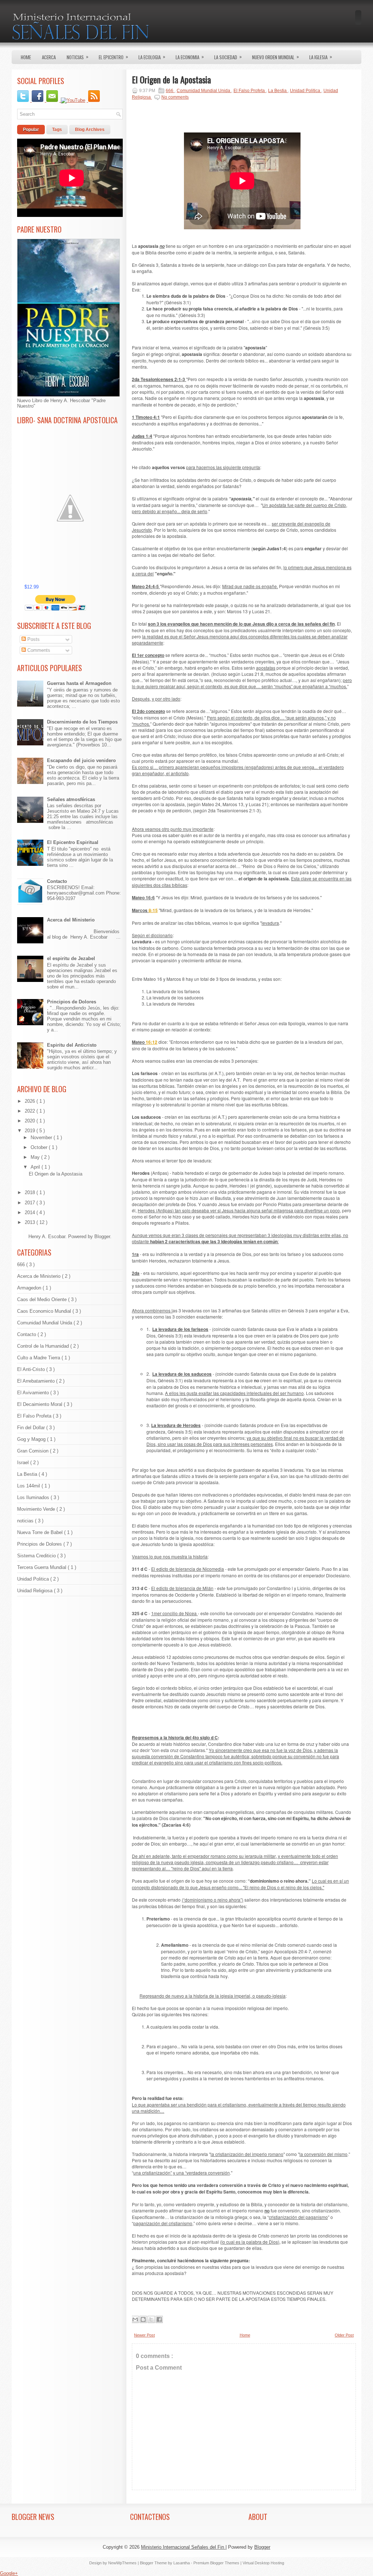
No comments (175, 97)
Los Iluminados (34, 1497)
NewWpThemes (123, 2563)
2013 (31, 1222)
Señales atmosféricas (71, 799)
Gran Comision (34, 1451)
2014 (31, 1212)
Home (26, 57)
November (42, 1138)
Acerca (49, 57)
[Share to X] (151, 2319)
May (36, 1157)
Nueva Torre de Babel (41, 1532)
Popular (31, 130)
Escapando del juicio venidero (81, 760)
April (36, 1167)
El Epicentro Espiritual (73, 842)
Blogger (102, 1237)
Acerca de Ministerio (40, 1276)
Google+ (9, 2573)
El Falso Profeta (35, 1416)
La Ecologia (152, 57)
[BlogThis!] (143, 2319)
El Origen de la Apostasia (56, 1174)
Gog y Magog (32, 1439)
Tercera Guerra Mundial (42, 1567)
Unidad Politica (34, 1579)
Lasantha (182, 2563)
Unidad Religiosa (36, 1591)
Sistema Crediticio (37, 1556)
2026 (31, 1101)
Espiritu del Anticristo (72, 1045)
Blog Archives (90, 130)
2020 (31, 1121)
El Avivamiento (34, 1393)
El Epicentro (113, 57)
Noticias (78, 57)
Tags (57, 130)
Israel (24, 1463)
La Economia (190, 57)
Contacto (57, 881)
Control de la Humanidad (44, 1346)
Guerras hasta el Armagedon (79, 683)
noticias (26, 1521)
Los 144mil (29, 1486)
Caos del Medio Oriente (43, 1299)
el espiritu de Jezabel (71, 958)
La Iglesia (321, 57)
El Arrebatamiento (37, 1381)
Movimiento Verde (37, 1509)
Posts (33, 639)
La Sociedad (228, 57)
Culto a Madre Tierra (39, 1358)
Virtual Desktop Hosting (263, 2563)
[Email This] (135, 2319)
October (40, 1147)
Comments (38, 650)
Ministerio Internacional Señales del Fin (183, 2547)
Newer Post (144, 2335)
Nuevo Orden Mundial (276, 57)
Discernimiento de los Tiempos (82, 722)
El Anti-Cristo (32, 1369)
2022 (31, 1111)
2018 (31, 1192)
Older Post (344, 2335)
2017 (31, 1203)
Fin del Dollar (32, 1428)
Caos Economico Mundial (45, 1311)
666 (22, 1265)
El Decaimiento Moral (40, 1404)
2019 (31, 1131)
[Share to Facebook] (159, 2319)
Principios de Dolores (72, 1002)
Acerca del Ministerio (71, 920)
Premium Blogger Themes (217, 2563)
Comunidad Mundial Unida (45, 1323)
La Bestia (28, 1474)
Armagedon (30, 1288)
